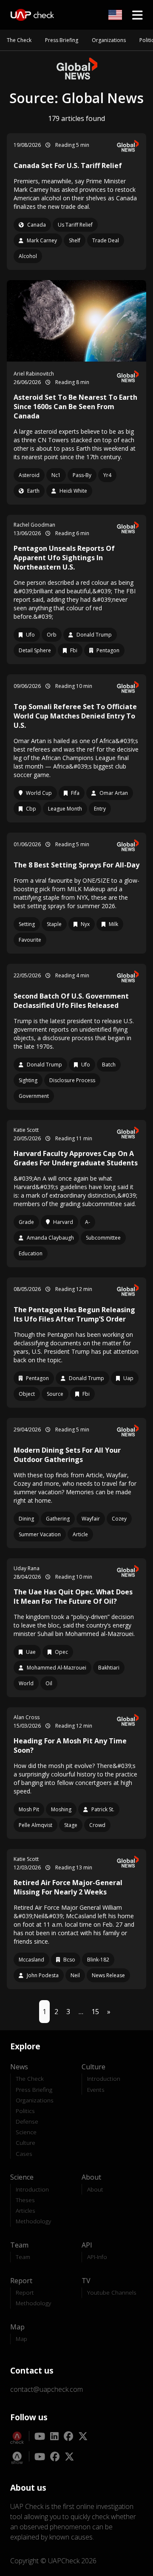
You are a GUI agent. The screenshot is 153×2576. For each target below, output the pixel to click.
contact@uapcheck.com (47, 2389)
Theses (25, 2200)
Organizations (109, 40)
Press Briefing (62, 40)
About (95, 2189)
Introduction (104, 2078)
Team (23, 2257)
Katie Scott (26, 1130)
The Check (19, 40)
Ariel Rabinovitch (34, 374)
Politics (25, 2111)
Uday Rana (27, 1568)
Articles (25, 2210)
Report (25, 2292)
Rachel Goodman (34, 525)
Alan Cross (27, 1717)
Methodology (33, 2221)
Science (26, 2132)
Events (96, 2089)
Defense (27, 2121)
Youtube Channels (112, 2292)
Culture (25, 2142)
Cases (24, 2154)
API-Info (97, 2257)
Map (21, 2339)
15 (95, 2012)
